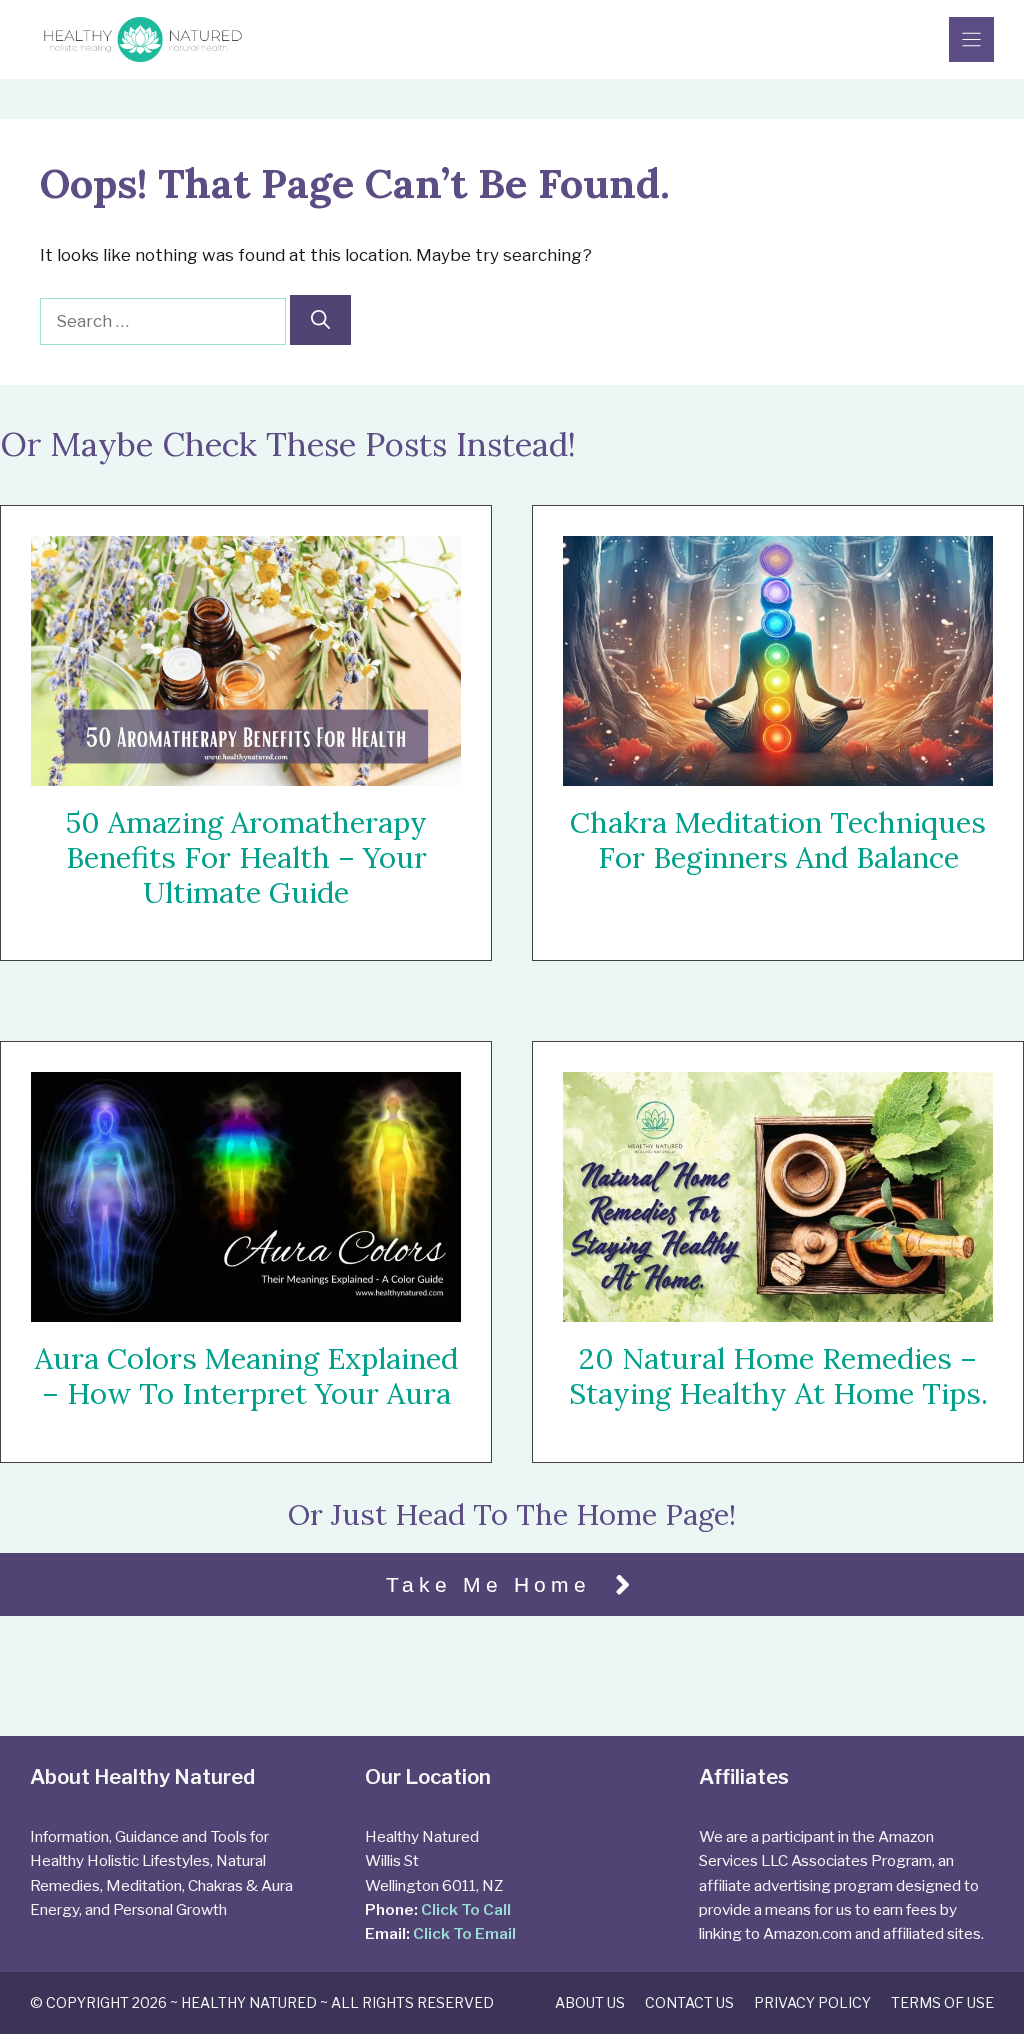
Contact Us (689, 2002)
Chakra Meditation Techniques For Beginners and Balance (778, 840)
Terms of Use (942, 2002)
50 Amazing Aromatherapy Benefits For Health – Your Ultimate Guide (246, 857)
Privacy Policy (812, 2002)
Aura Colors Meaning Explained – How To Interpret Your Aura (246, 1376)
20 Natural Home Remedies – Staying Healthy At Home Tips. (778, 1377)
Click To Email (464, 1933)
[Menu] (971, 39)
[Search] (320, 320)
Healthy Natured (249, 2002)
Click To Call (466, 1909)
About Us (590, 2002)
